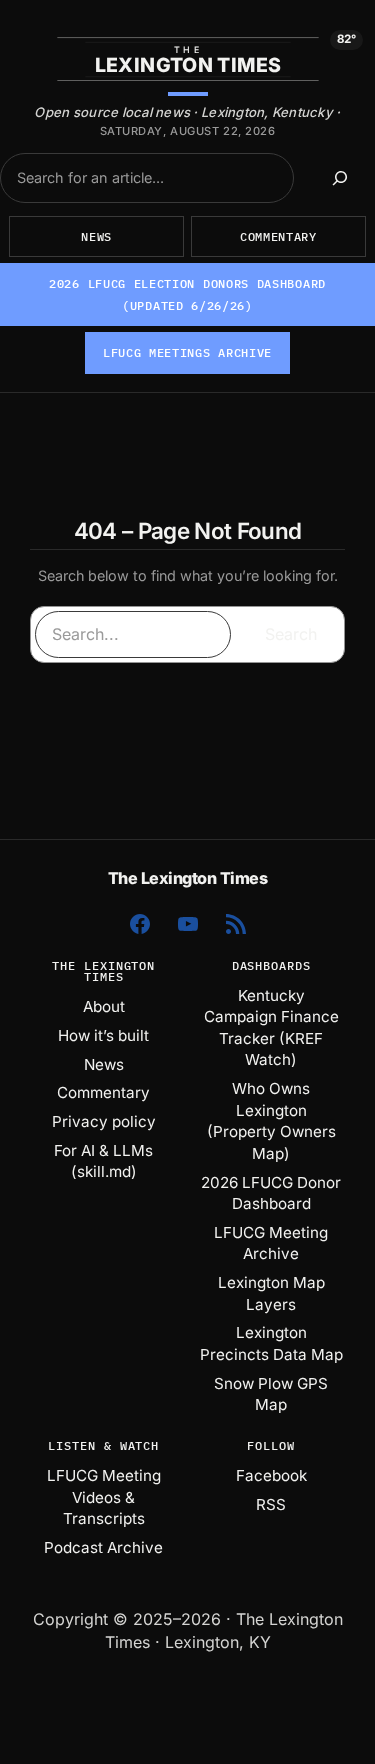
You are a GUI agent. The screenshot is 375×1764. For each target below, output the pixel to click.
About (104, 1006)
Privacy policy (104, 1121)
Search (291, 634)
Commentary (278, 236)
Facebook (271, 1475)
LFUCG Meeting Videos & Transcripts (104, 1497)
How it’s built (103, 1035)
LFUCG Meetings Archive (187, 352)
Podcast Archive (103, 1547)
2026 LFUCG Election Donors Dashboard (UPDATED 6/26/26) (187, 294)
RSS (271, 1504)
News (96, 236)
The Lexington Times (188, 878)
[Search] (339, 178)
